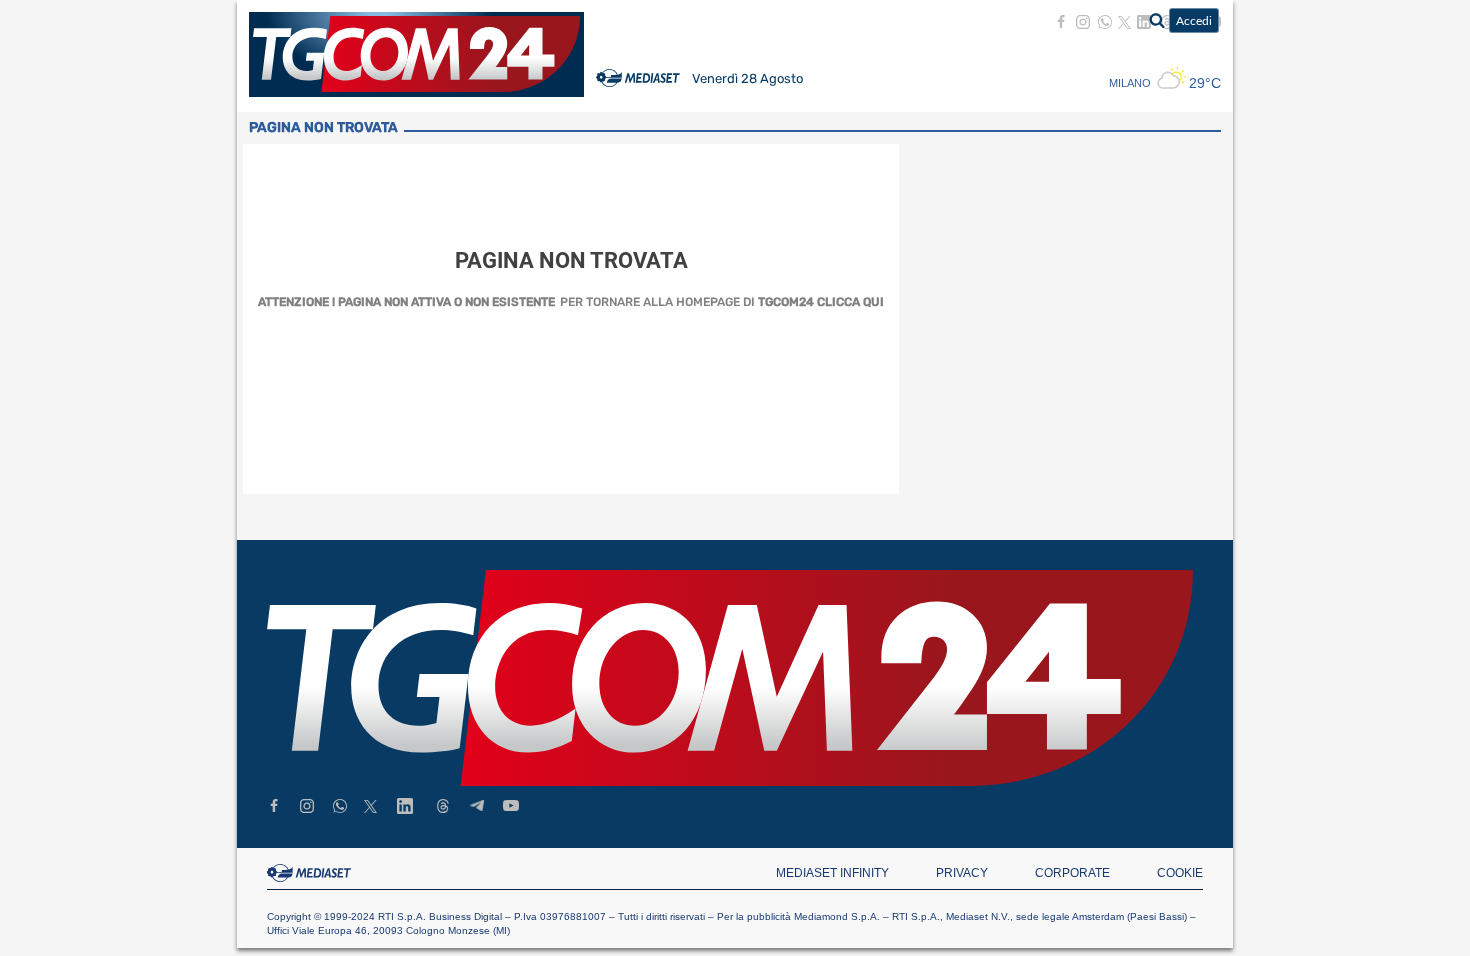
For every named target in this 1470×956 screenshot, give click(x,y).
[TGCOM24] (730, 678)
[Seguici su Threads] (443, 808)
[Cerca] (1154, 20)
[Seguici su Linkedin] (405, 808)
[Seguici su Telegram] (477, 806)
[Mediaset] (638, 89)
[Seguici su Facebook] (1061, 22)
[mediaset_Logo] (312, 873)
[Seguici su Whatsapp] (1105, 22)
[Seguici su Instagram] (1083, 22)
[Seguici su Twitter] (1124, 22)
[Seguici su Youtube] (511, 806)
